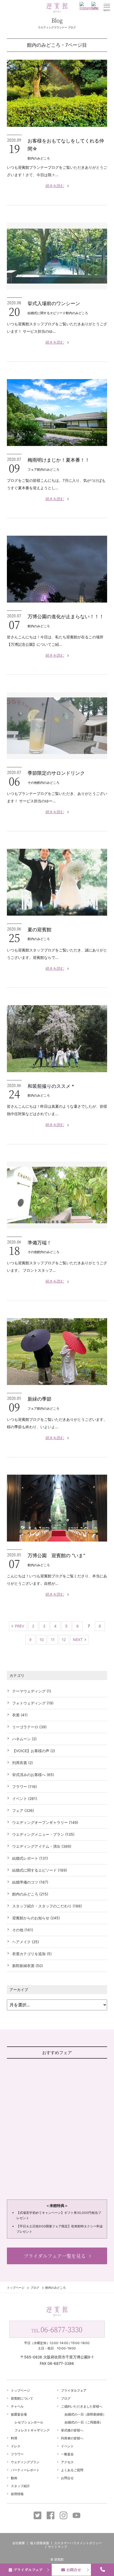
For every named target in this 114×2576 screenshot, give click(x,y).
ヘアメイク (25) (26, 1942)
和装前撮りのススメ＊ (51, 1086)
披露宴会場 (19, 2414)
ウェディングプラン (25, 2462)
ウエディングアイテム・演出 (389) (42, 1846)
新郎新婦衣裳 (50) (28, 1966)
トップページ (16, 2288)
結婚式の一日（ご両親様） (84, 2422)
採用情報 (17, 2494)
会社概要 (19, 2543)
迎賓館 (59, 2559)
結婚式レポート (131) (30, 1858)
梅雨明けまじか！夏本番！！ (59, 460)
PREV (19, 1626)
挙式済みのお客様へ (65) (33, 1775)
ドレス (16, 2446)
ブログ (35, 2288)
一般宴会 (67, 2454)
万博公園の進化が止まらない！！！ (66, 616)
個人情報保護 (40, 2543)
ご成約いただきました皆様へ (82, 2406)
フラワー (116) (25, 1787)
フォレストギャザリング (32, 2430)
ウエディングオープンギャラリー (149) (45, 1822)
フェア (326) (23, 1810)
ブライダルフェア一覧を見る (55, 2256)
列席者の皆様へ (72, 2438)
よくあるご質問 (72, 2470)
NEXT (78, 1640)
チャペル (17, 2406)
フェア (32, 469)
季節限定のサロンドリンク (56, 773)
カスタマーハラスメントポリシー (78, 2543)
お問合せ (74, 2570)
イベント (67, 2446)
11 (53, 1640)
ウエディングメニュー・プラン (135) (43, 1834)
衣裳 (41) (20, 1715)
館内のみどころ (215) (30, 1894)
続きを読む (55, 186)
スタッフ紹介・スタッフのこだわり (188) (47, 1906)
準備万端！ (40, 1243)
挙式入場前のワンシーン (54, 303)
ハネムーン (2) (24, 1739)
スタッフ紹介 (20, 2486)
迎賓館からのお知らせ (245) (36, 1918)
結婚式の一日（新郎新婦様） (85, 2414)
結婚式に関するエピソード (47, 313)
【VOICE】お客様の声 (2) (34, 1751)
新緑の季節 (40, 1399)
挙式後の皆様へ (72, 2430)
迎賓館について (22, 2398)
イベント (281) (25, 1798)
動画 (14, 2478)
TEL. (57, 2329)
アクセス (67, 2462)
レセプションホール (29, 2422)
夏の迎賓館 (40, 930)
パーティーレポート (25, 2470)
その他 (32, 783)
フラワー (17, 2454)
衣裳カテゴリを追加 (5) (32, 1954)
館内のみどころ (39, 158)
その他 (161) (23, 1930)
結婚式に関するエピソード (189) (40, 1870)
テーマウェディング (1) (32, 1691)
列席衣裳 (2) (23, 1763)
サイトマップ (58, 2547)
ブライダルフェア (28, 2570)
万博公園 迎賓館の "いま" (56, 1555)
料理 (14, 2438)
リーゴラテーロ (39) (29, 1727)
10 (42, 1640)
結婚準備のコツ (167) (30, 1882)
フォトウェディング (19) (33, 1703)
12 (64, 1640)
